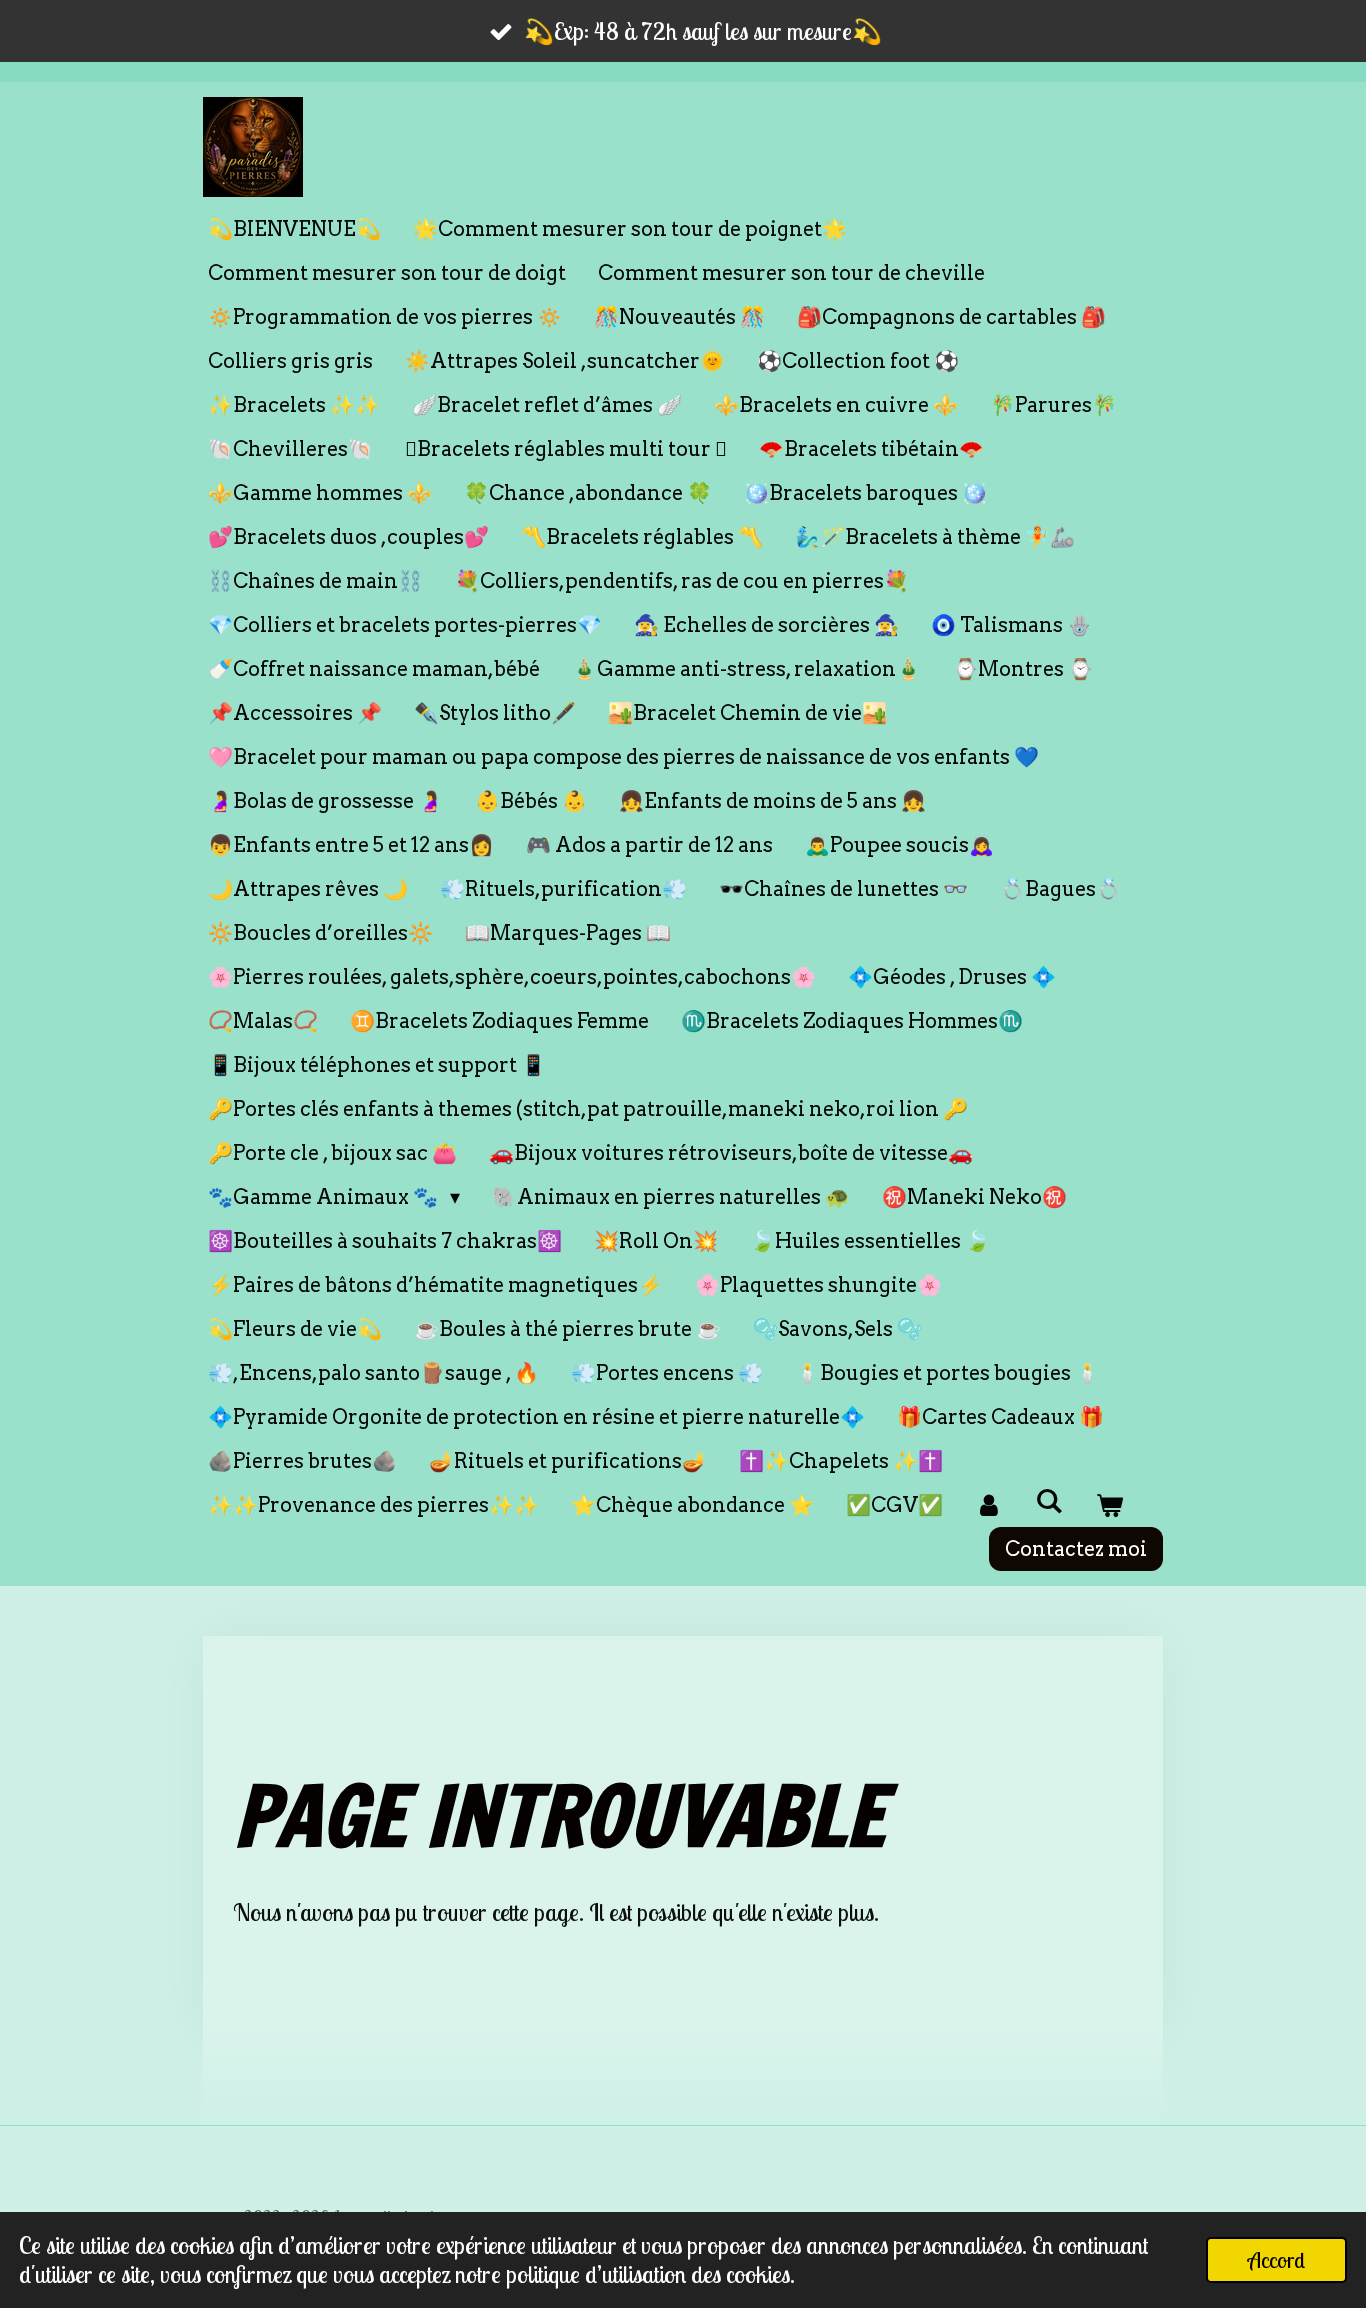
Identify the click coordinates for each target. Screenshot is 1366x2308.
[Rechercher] (1049, 1501)
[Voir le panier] (1109, 1505)
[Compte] (989, 1505)
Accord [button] (1276, 2259)
